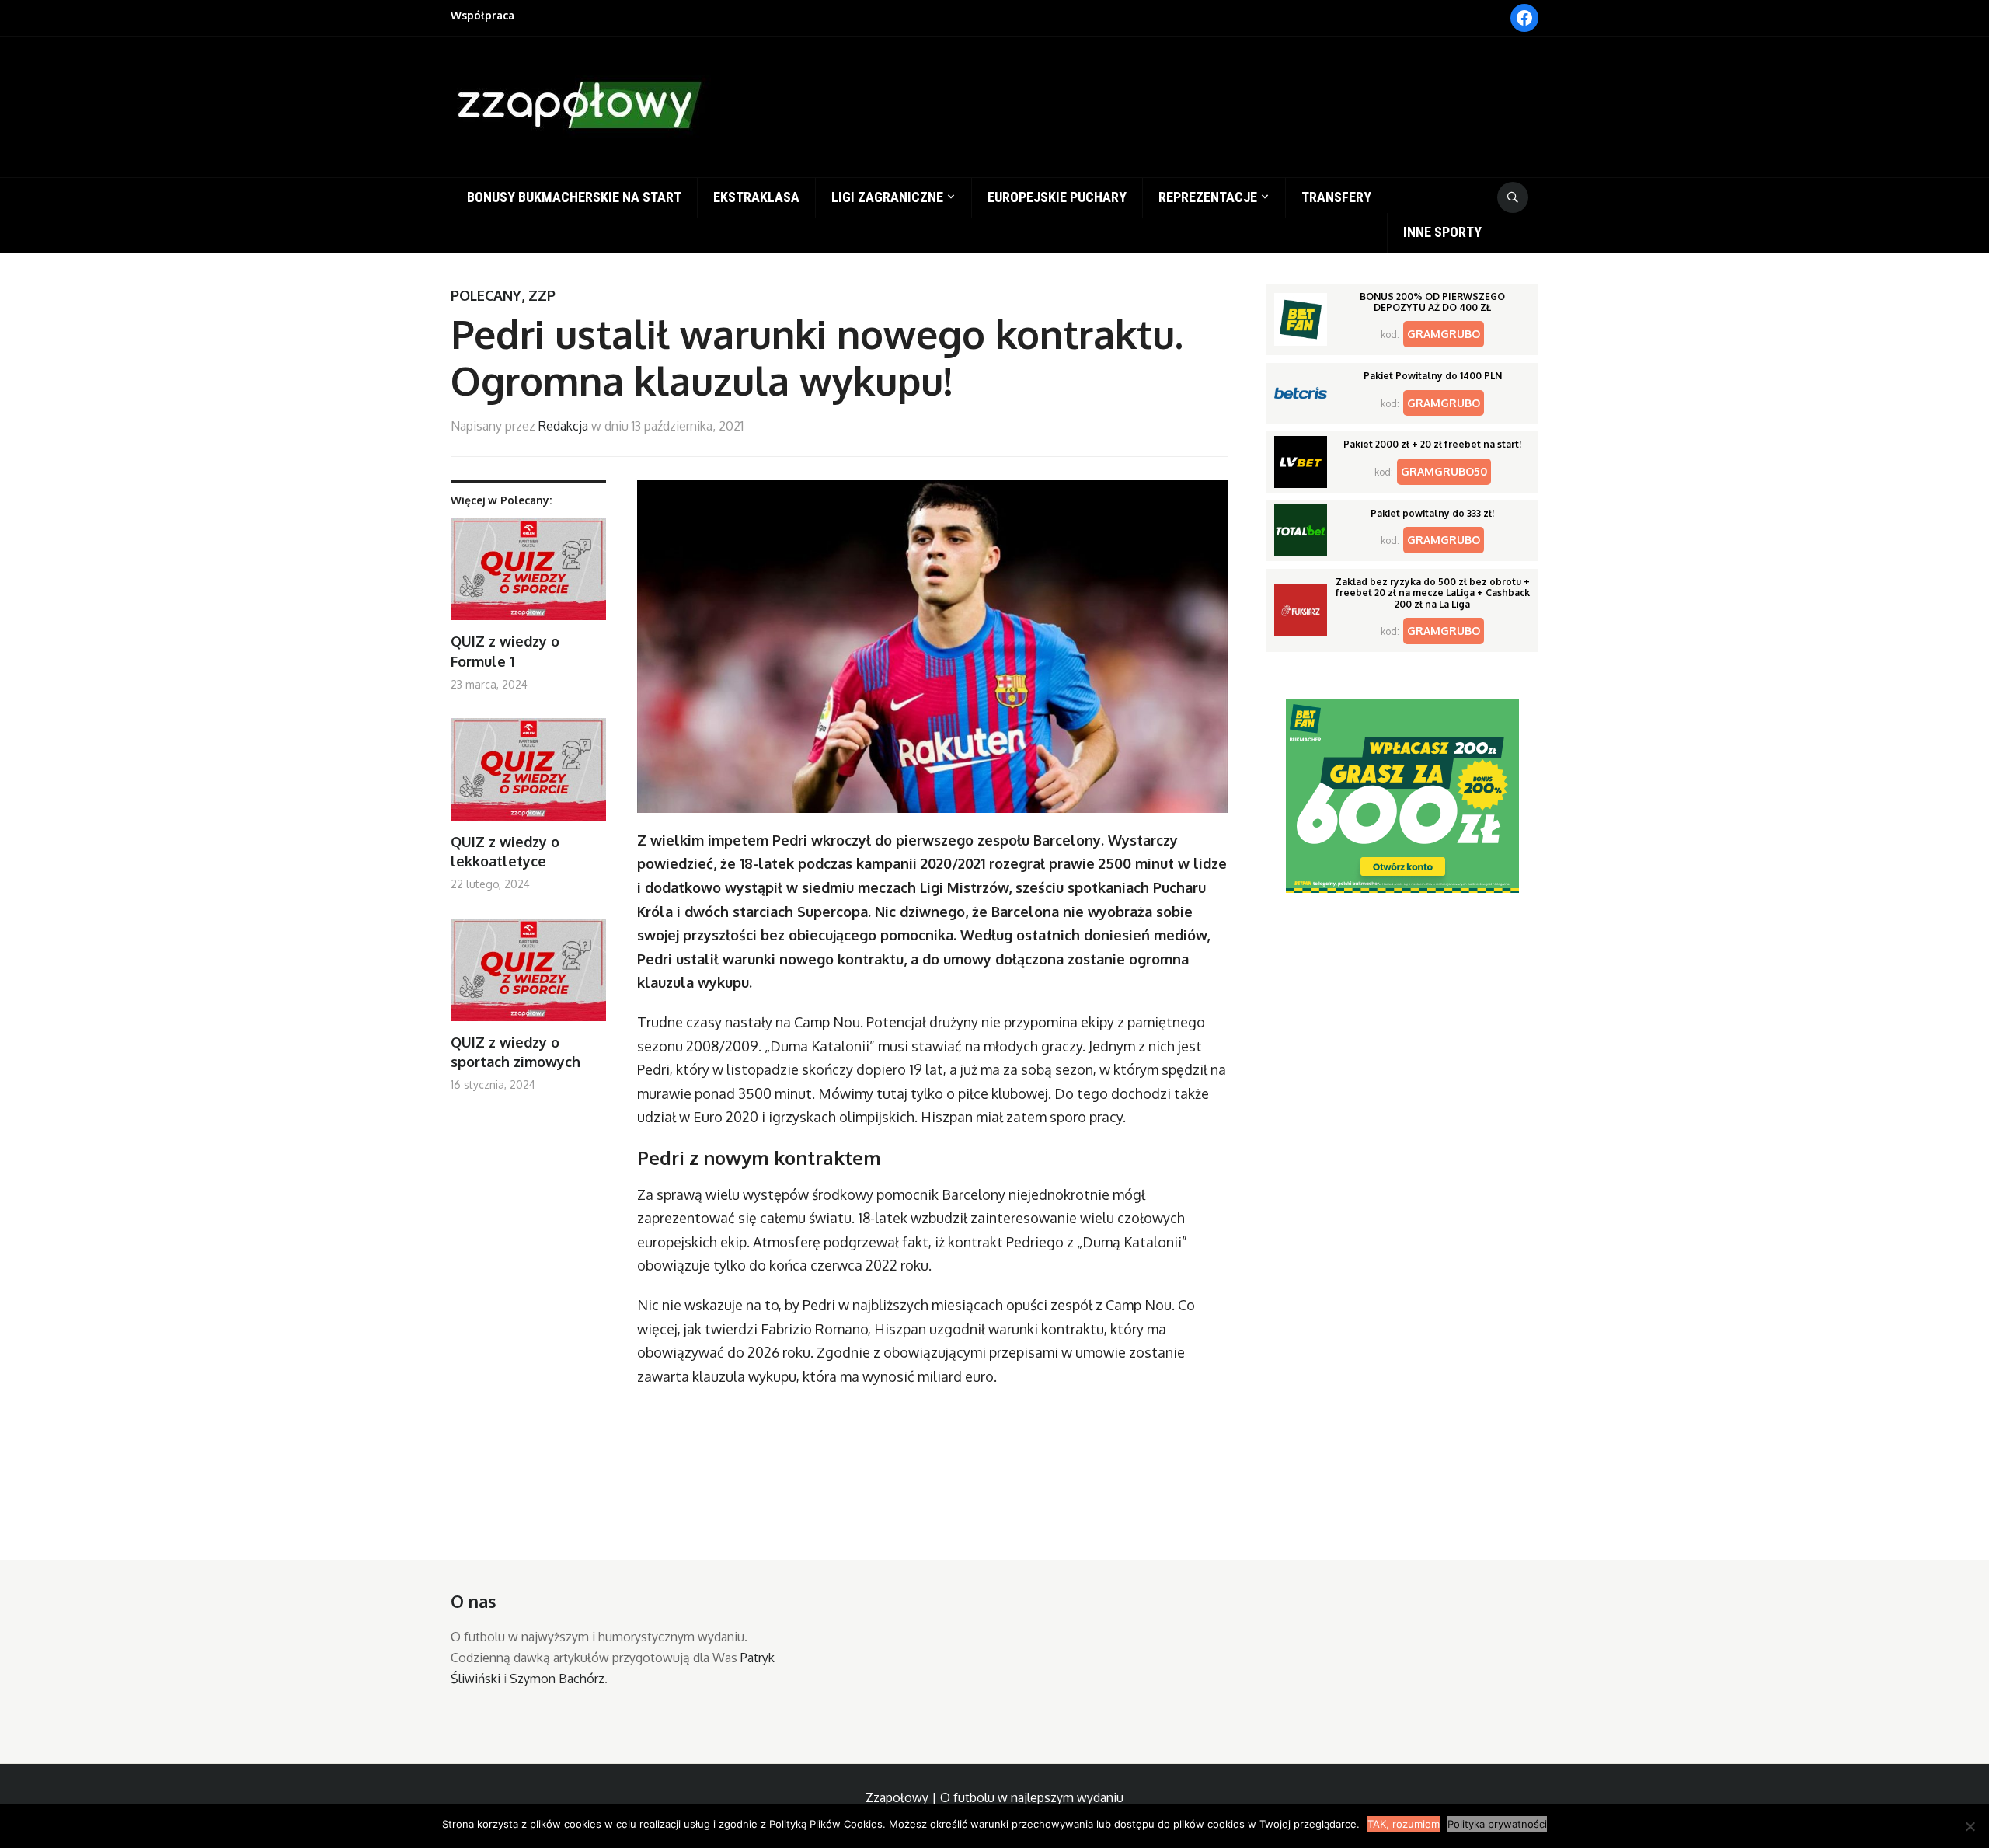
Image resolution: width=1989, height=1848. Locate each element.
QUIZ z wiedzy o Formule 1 (505, 651)
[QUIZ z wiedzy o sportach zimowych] (528, 976)
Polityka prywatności (1497, 1824)
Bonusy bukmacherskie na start (574, 197)
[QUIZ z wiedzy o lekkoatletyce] (528, 775)
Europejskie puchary (1057, 197)
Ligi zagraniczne (887, 197)
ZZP (542, 295)
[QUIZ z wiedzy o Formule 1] (528, 575)
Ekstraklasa (756, 197)
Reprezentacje (1208, 197)
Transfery (1336, 197)
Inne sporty (1442, 232)
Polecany (486, 295)
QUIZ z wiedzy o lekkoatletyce (505, 851)
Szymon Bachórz (557, 1679)
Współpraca (482, 15)
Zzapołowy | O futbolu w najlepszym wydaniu (994, 1797)
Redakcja (563, 426)
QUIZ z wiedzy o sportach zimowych (516, 1052)
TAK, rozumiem (1404, 1824)
